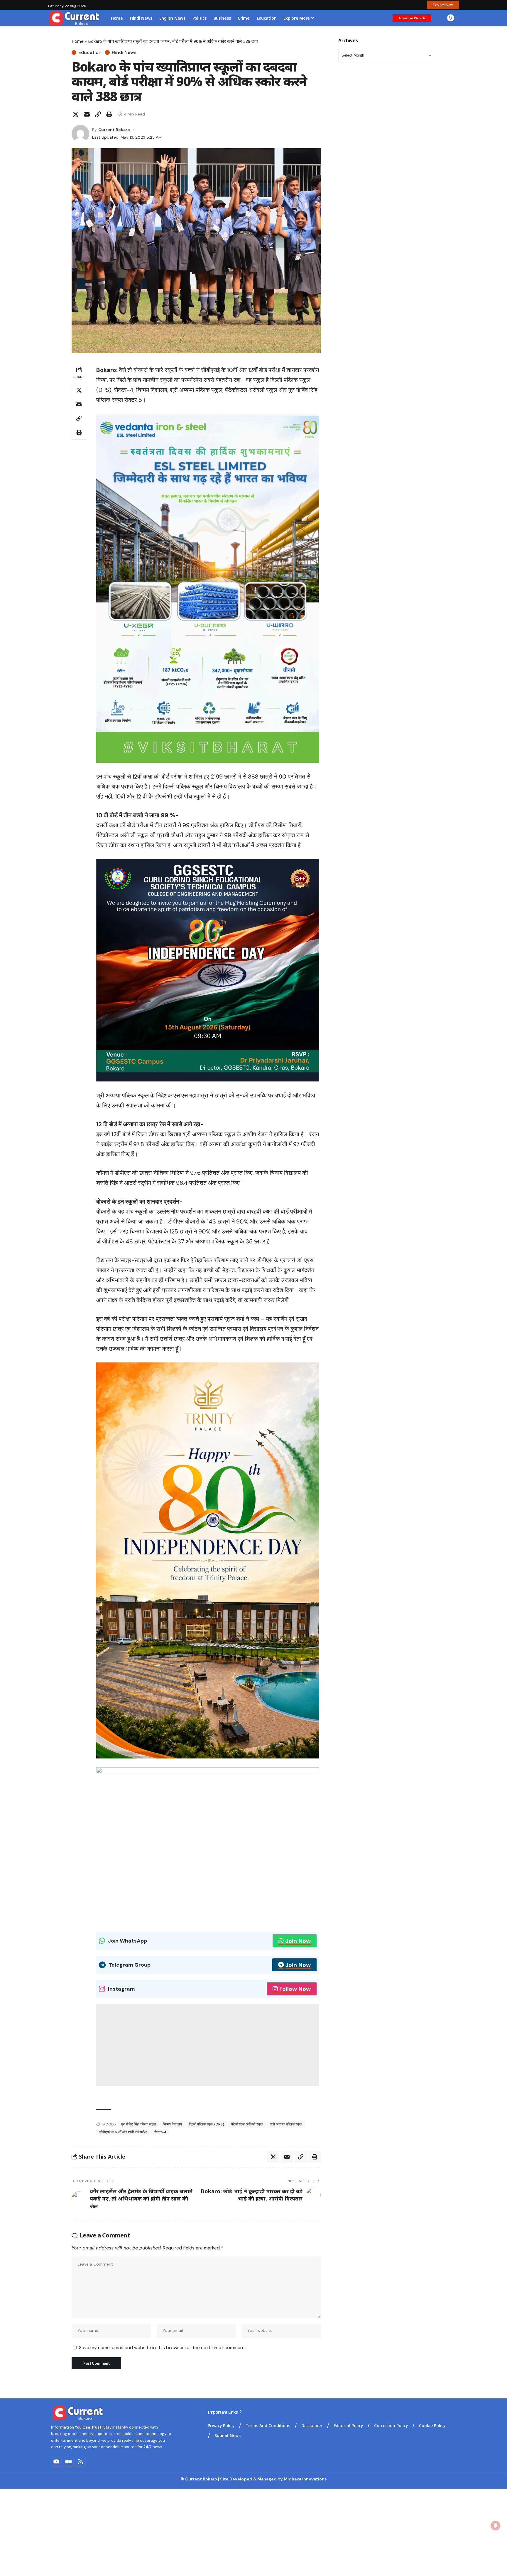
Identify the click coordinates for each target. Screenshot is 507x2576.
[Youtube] (56, 2461)
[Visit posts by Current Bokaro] (80, 134)
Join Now (298, 1941)
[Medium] (68, 2461)
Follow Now (295, 1989)
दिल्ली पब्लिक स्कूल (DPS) (207, 2124)
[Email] (87, 114)
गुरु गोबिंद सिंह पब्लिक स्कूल (138, 2124)
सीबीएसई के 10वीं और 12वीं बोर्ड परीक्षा (123, 2132)
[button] (443, 5)
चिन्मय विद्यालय (172, 2124)
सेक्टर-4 (160, 2132)
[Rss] (80, 2461)
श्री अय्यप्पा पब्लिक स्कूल (286, 2124)
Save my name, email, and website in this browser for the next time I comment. (162, 2348)
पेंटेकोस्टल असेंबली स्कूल (247, 2124)
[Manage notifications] (496, 2526)
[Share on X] (76, 114)
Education (90, 52)
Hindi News (124, 52)
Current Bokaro (114, 130)
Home (77, 41)
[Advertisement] (208, 2045)
